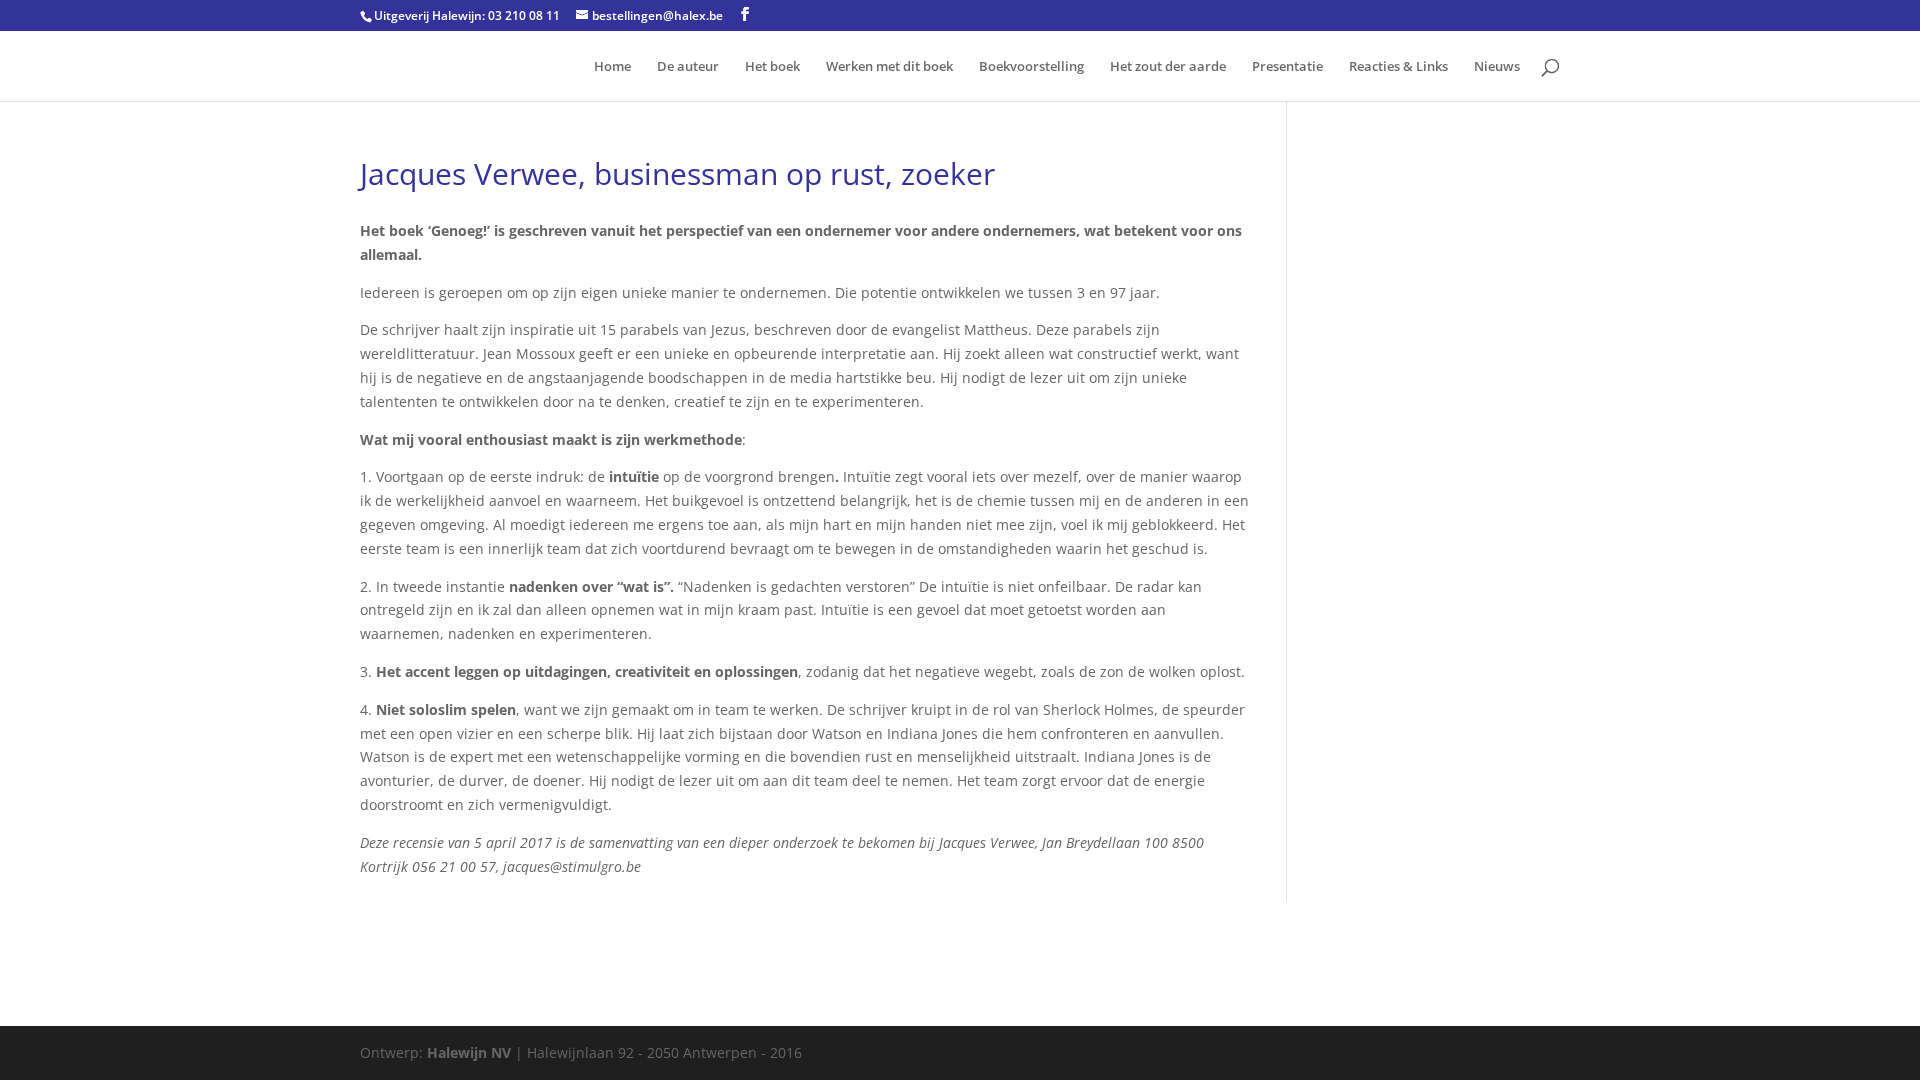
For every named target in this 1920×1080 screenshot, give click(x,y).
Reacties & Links (1398, 67)
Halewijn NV (469, 1052)
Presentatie (1287, 67)
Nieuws (1497, 67)
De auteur (688, 67)
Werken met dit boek (889, 67)
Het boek (772, 67)
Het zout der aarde (1168, 67)
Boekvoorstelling (1031, 67)
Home (612, 67)
